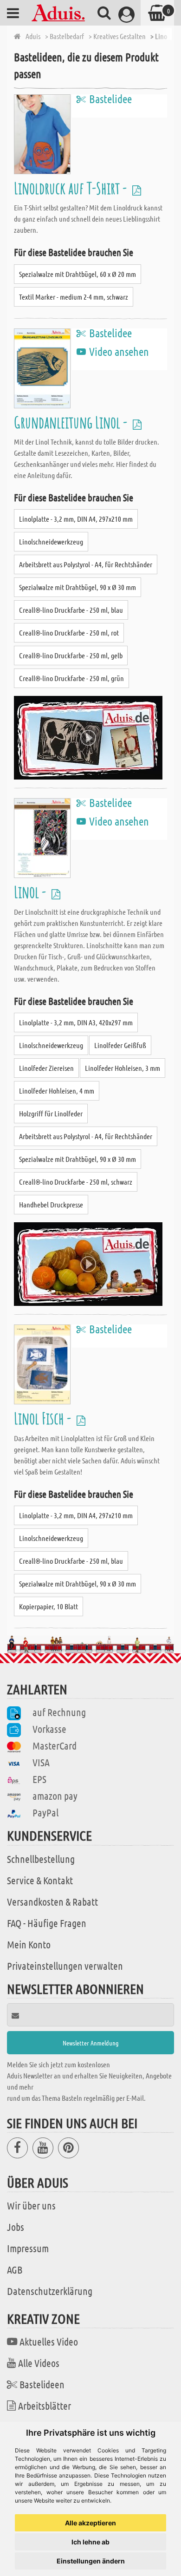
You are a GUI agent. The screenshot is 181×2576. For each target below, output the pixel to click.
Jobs (16, 2227)
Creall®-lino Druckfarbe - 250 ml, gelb (71, 655)
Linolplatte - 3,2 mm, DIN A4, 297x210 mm (76, 519)
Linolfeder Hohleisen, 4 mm (57, 1091)
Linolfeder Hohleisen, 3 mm (123, 1068)
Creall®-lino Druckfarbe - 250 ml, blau (71, 610)
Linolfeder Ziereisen (46, 1068)
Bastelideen (42, 2384)
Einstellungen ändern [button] (91, 2561)
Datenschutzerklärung (50, 2291)
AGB (15, 2269)
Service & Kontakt (40, 1880)
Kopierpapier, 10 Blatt (48, 1606)
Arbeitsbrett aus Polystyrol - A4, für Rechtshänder (86, 564)
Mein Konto (29, 1944)
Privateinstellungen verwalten (65, 1966)
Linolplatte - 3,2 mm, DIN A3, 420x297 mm (76, 1022)
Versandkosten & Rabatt (52, 1901)
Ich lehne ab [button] (90, 2542)
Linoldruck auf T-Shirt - (72, 188)
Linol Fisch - (44, 1418)
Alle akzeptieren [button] (90, 2523)
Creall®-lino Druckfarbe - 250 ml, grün (71, 678)
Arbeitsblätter (45, 2406)
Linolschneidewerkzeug (51, 541)
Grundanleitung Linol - (72, 422)
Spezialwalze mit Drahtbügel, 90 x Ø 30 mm (78, 587)
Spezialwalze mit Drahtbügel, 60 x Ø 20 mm (78, 274)
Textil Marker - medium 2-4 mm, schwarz (74, 297)
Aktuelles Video (49, 2341)
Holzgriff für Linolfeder (51, 1113)
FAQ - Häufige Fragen (47, 1923)
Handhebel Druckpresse (51, 1204)
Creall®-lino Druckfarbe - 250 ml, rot (69, 633)
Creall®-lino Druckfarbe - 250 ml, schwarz (76, 1182)
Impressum (28, 2248)
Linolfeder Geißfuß (120, 1045)
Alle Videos (39, 2363)
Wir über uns (31, 2205)
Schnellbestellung (41, 1859)
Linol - (31, 892)
